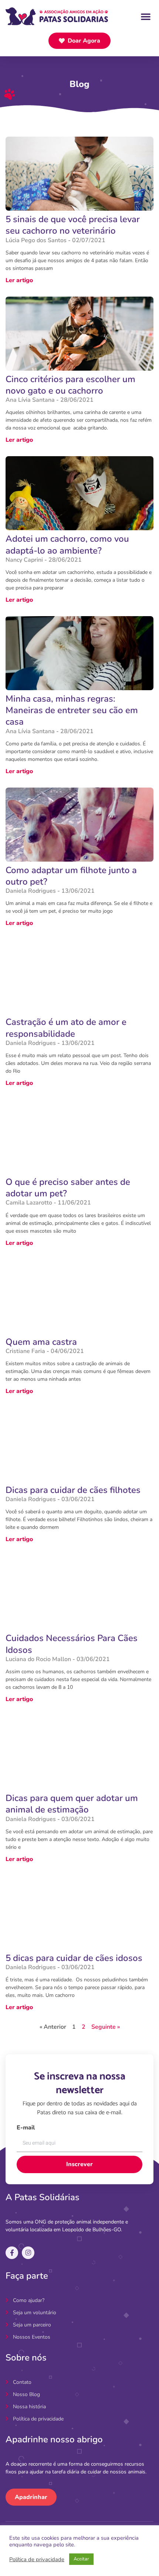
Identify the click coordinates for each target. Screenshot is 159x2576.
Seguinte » (106, 2027)
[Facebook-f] (12, 2253)
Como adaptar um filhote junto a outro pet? (71, 876)
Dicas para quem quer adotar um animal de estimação (72, 1804)
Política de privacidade (37, 2559)
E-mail (26, 2128)
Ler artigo (19, 280)
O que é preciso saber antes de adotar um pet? (68, 1188)
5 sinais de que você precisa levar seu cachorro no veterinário (73, 225)
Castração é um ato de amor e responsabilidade (66, 1028)
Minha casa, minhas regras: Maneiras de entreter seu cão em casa (72, 710)
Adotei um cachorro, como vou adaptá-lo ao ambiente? (67, 544)
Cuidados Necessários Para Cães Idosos (72, 1644)
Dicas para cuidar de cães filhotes (73, 1490)
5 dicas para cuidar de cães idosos (74, 1958)
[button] (146, 16)
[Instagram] (28, 2253)
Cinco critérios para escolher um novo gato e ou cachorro (70, 385)
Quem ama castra (41, 1342)
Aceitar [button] (81, 2559)
